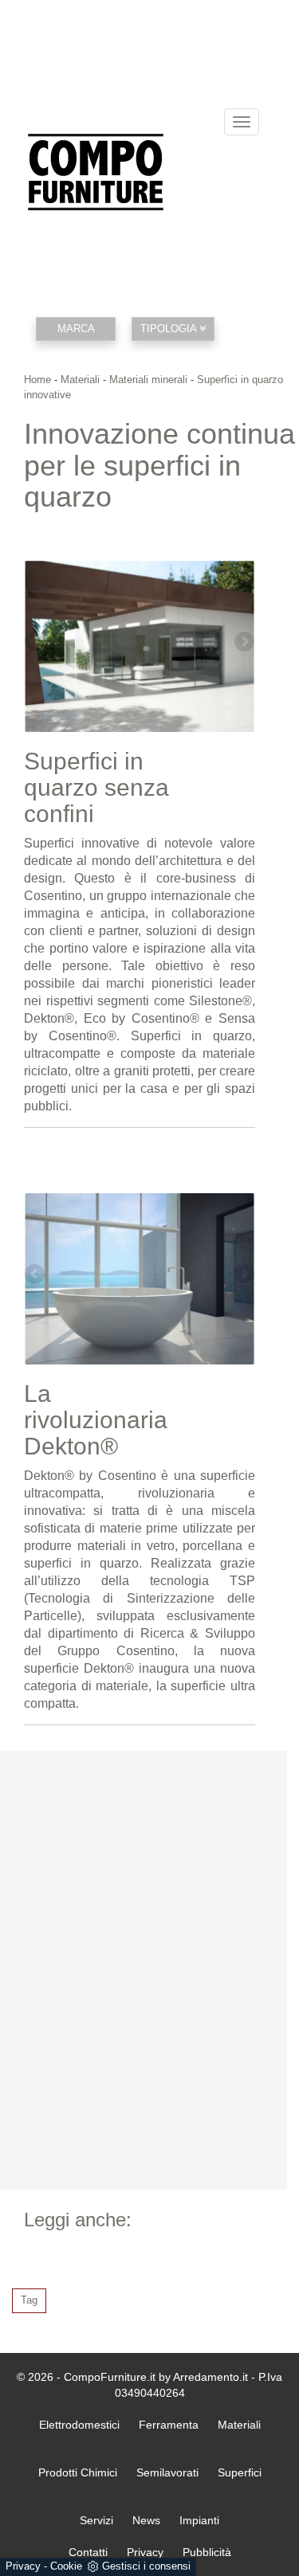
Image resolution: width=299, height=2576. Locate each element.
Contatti (88, 2552)
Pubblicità (207, 2552)
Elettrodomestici (79, 2425)
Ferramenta (169, 2425)
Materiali (80, 380)
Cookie (66, 2566)
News (146, 2520)
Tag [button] (29, 2300)
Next (243, 643)
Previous (36, 643)
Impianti (199, 2520)
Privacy (23, 2566)
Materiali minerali (148, 380)
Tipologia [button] (170, 329)
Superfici (240, 2472)
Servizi (96, 2520)
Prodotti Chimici (78, 2472)
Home (37, 380)
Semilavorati (167, 2472)
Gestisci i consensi (146, 2566)
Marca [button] (76, 329)
